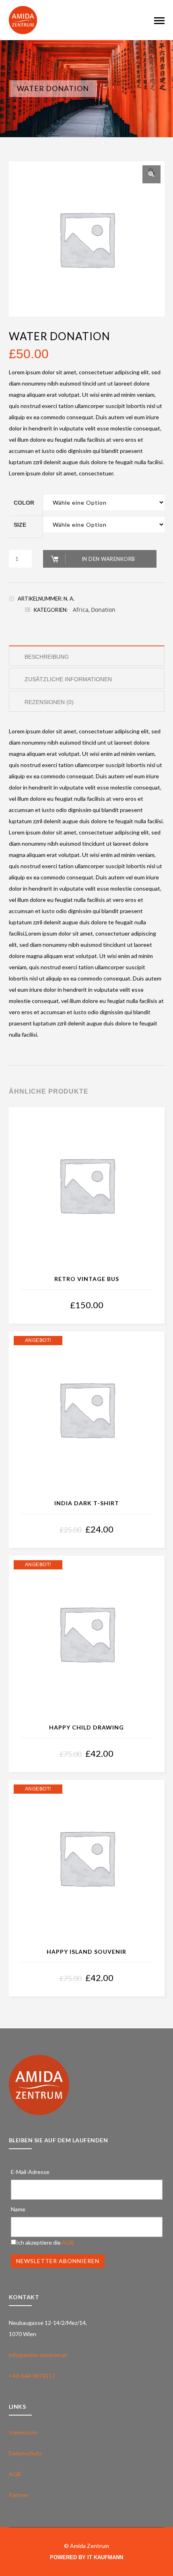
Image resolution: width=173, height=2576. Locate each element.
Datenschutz (25, 2453)
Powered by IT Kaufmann (86, 2557)
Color (24, 503)
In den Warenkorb (108, 559)
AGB (68, 2242)
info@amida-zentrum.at (38, 2355)
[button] (151, 174)
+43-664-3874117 (32, 2376)
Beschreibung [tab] (47, 657)
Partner (19, 2495)
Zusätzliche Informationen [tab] (68, 679)
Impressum (23, 2432)
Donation (103, 610)
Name (18, 2209)
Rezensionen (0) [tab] (49, 702)
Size (20, 525)
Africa (81, 610)
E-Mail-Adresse (30, 2172)
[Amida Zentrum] (23, 19)
